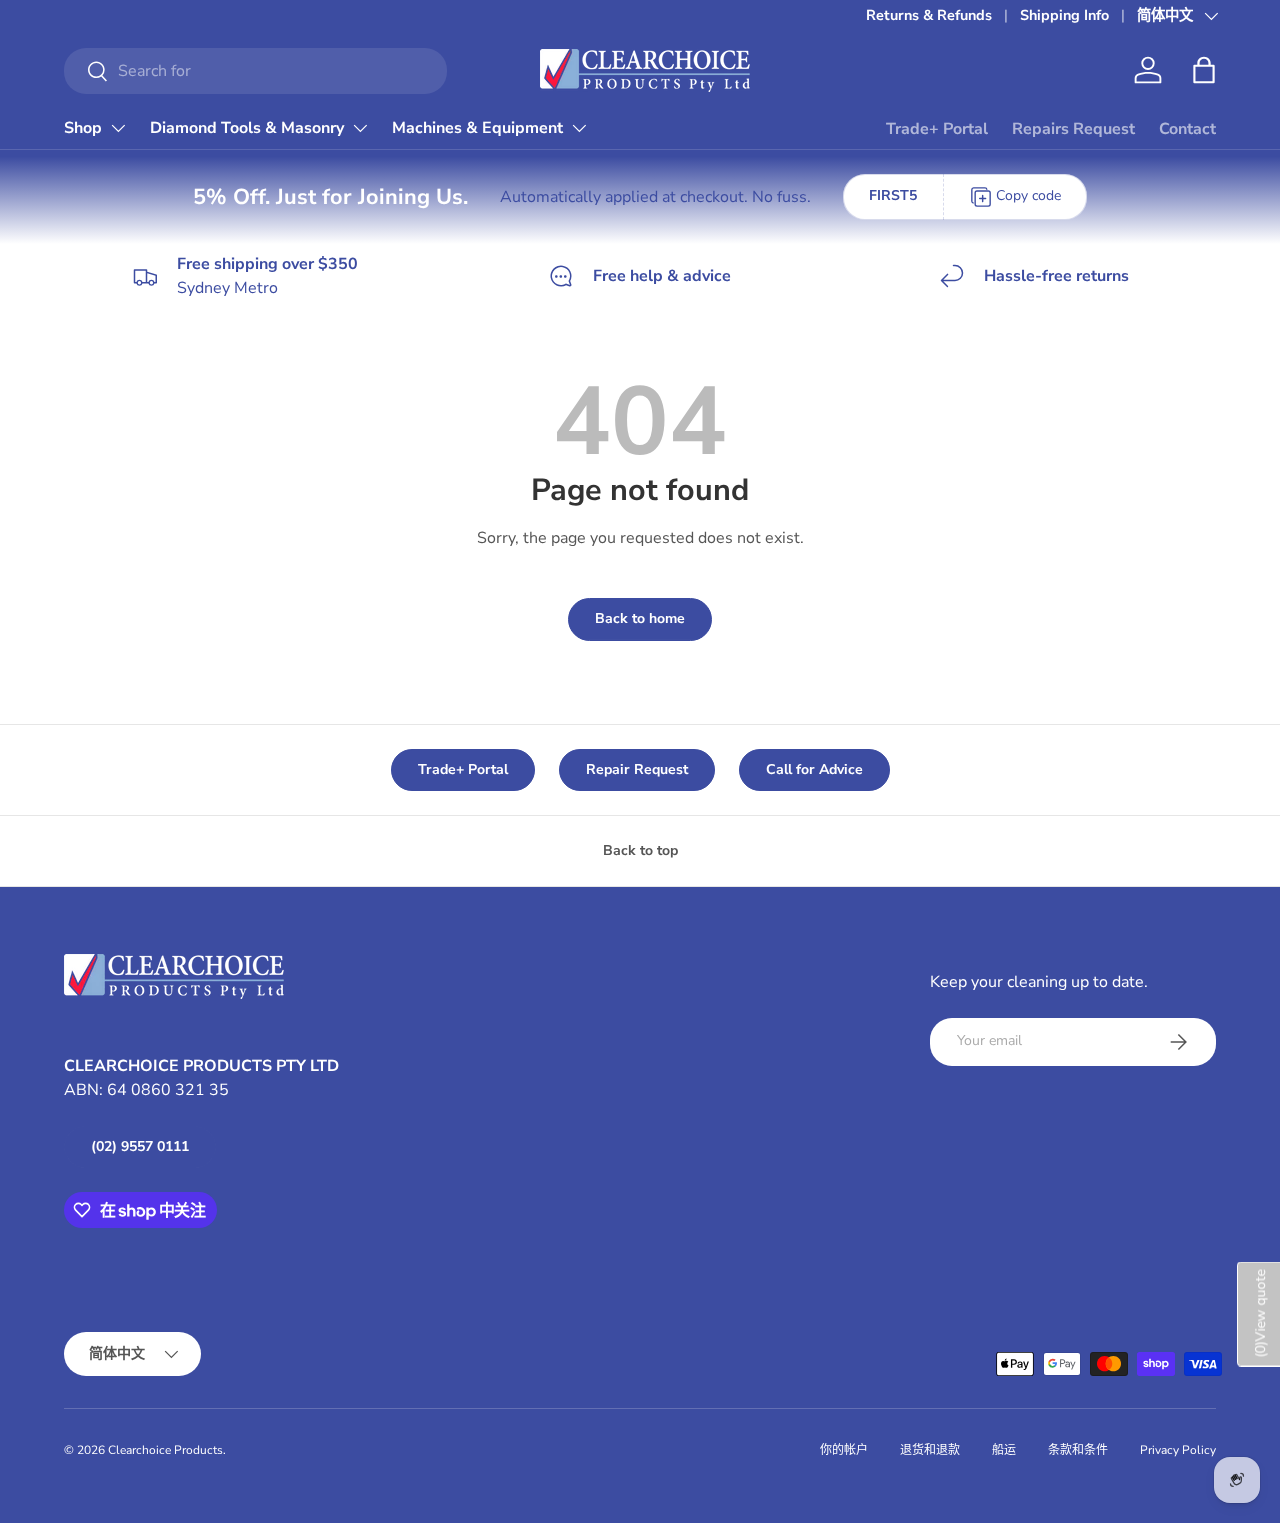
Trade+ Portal (937, 129)
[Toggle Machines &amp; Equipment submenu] (579, 128)
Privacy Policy (1178, 1450)
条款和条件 (1078, 1450)
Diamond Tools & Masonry (247, 128)
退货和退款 (930, 1450)
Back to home (640, 618)
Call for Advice (814, 769)
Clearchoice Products (165, 1450)
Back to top (640, 850)
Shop (83, 128)
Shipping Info (1064, 15)
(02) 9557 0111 (140, 1146)
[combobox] (255, 71)
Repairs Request (1073, 129)
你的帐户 (844, 1450)
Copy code (1028, 195)
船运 (1004, 1450)
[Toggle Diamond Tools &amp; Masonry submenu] (360, 128)
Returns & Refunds (929, 15)
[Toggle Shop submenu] (118, 128)
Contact (1187, 129)
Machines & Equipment (477, 128)
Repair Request (637, 769)
